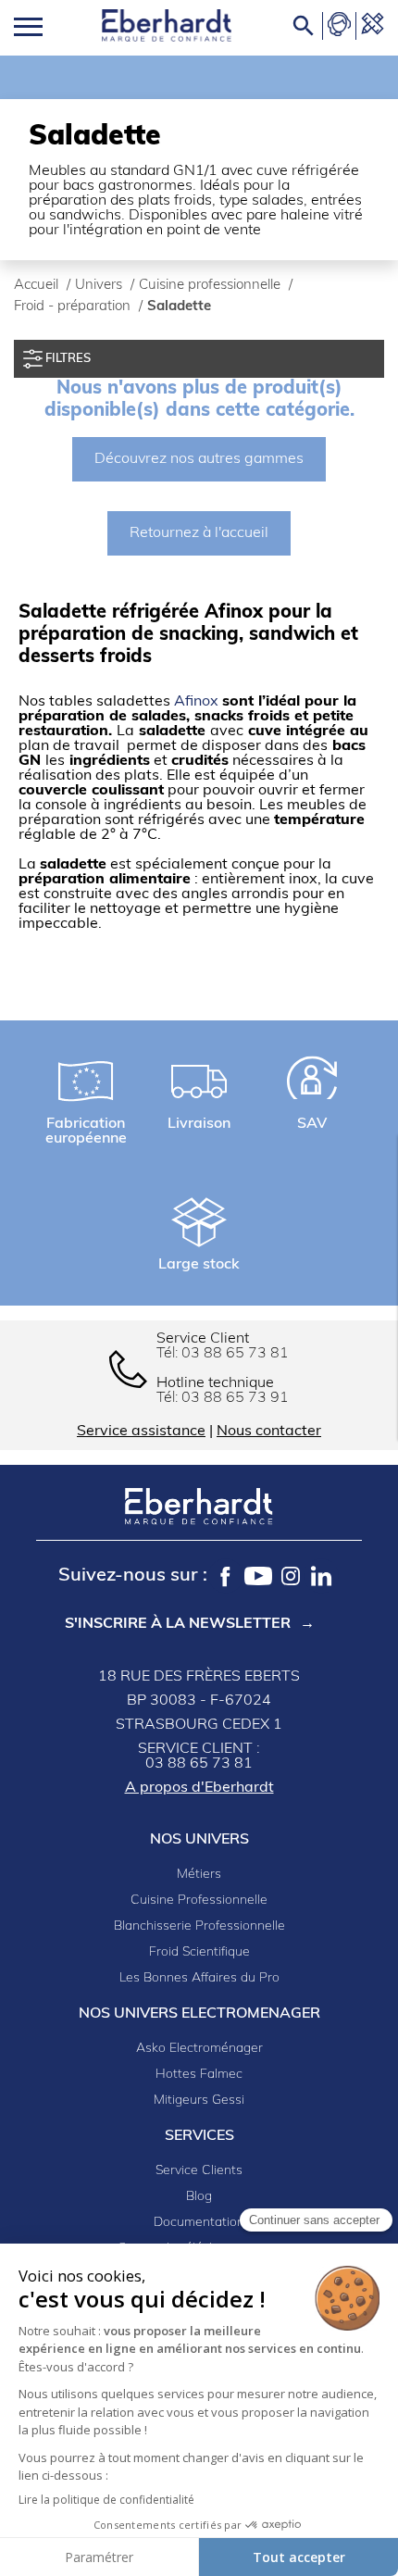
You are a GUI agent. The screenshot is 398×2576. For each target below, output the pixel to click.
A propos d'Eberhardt (199, 1788)
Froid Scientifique (199, 1952)
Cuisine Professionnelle (199, 1901)
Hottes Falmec (199, 2075)
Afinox (198, 702)
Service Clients (199, 2171)
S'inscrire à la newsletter (178, 1624)
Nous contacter (269, 1432)
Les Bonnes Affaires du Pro (199, 1978)
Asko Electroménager (199, 2049)
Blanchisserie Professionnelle (199, 1926)
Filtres (67, 359)
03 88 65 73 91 (235, 1398)
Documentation (199, 2223)
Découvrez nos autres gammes (199, 459)
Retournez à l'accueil (199, 533)
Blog (199, 2197)
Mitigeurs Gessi (199, 2101)
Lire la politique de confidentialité (106, 2500)
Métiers (199, 1875)
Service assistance (141, 1432)
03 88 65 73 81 (235, 1354)
